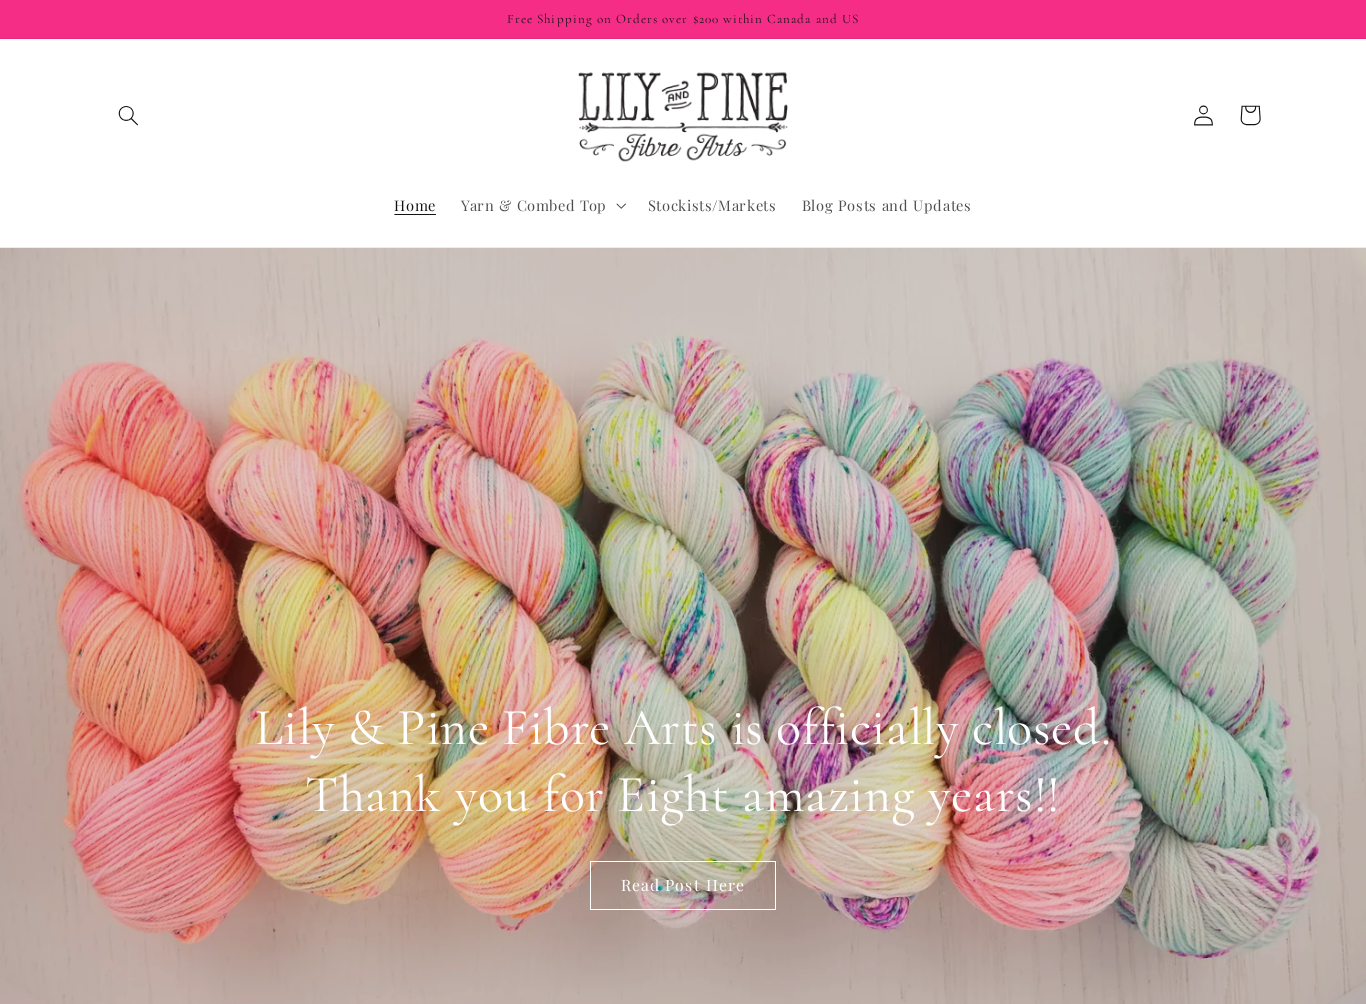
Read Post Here (683, 884)
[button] (129, 115)
